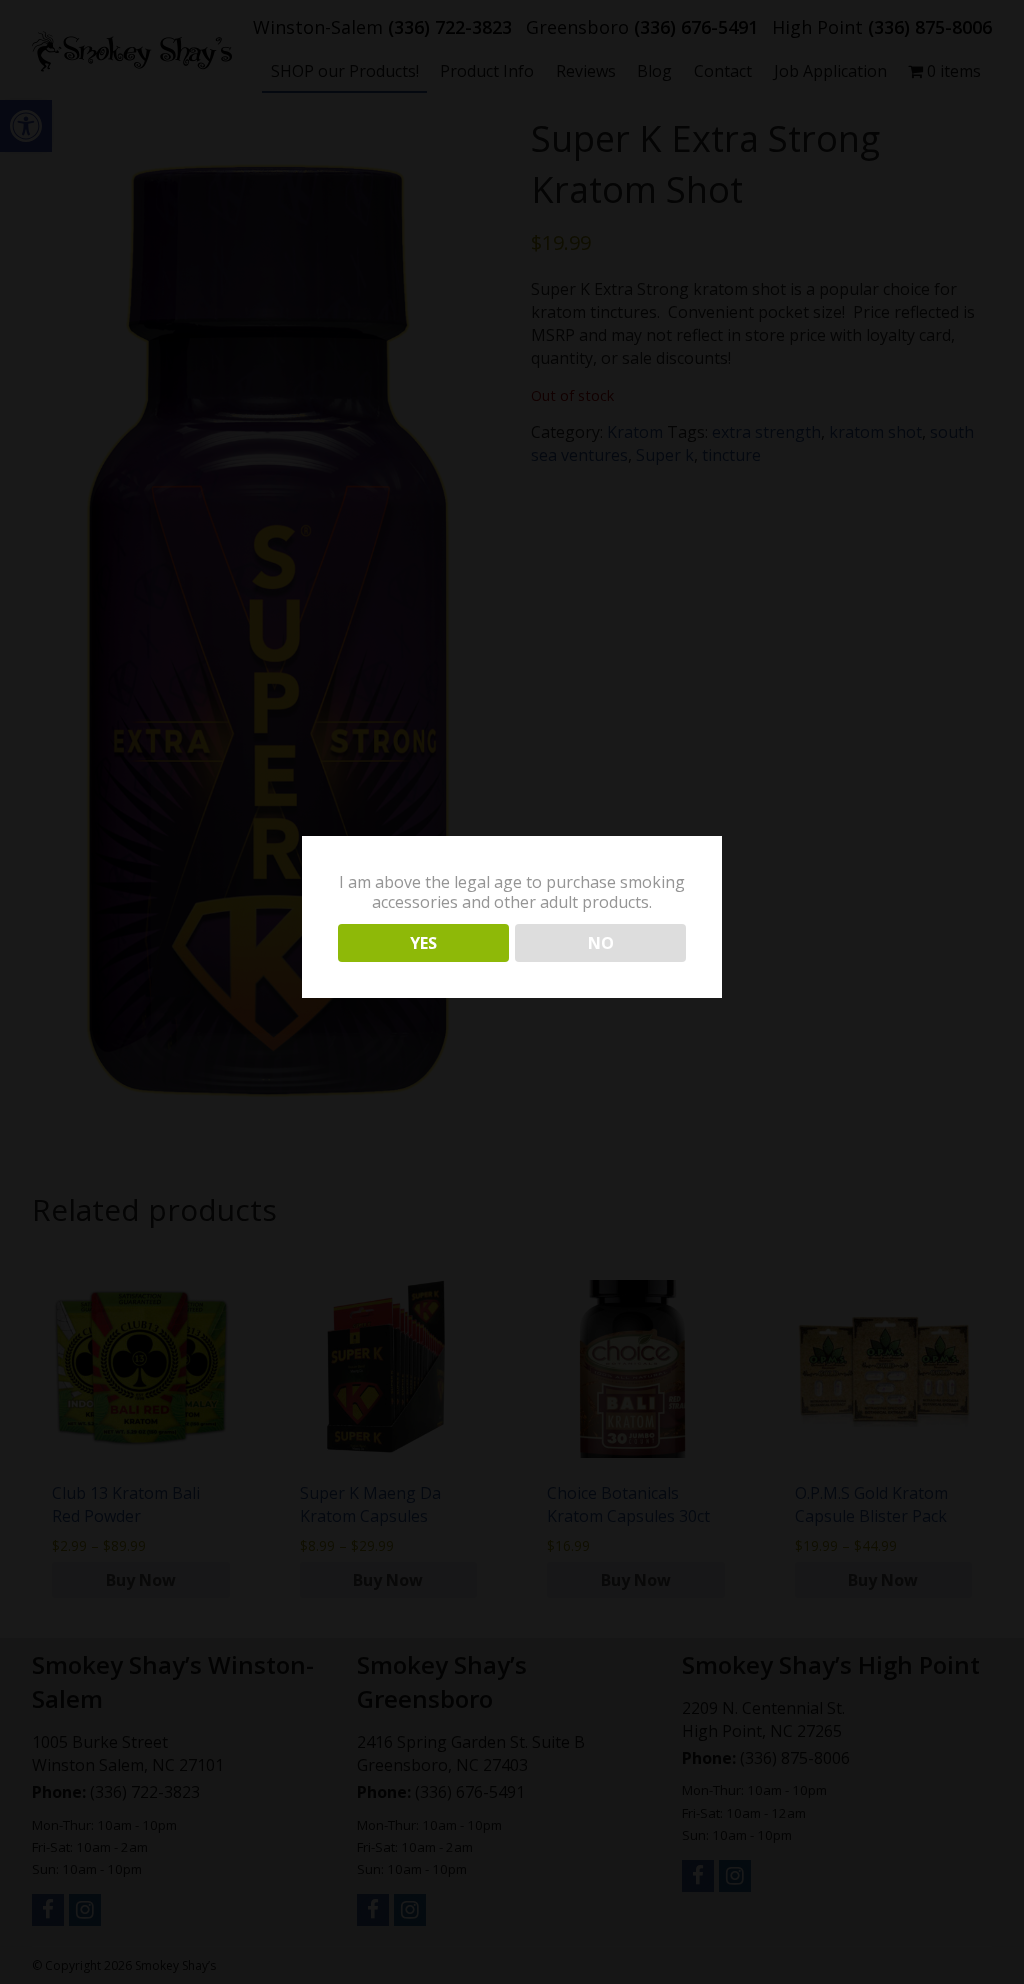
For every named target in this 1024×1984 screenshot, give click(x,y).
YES (423, 943)
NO (601, 943)
